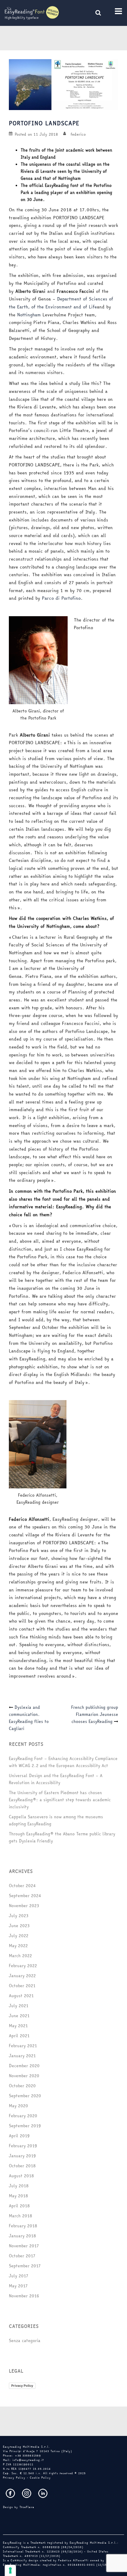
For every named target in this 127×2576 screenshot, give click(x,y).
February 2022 (23, 1966)
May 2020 (18, 2106)
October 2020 (22, 2086)
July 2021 (19, 2006)
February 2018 (23, 2226)
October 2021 (22, 1986)
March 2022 (20, 1956)
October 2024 (22, 1886)
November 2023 (24, 1906)
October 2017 (22, 2256)
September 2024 (25, 1896)
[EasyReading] (32, 13)
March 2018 (21, 2216)
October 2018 (22, 2166)
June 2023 (19, 1926)
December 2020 (24, 2066)
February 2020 (23, 2116)
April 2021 (19, 2036)
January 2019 (22, 2156)
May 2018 (18, 2196)
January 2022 (22, 1976)
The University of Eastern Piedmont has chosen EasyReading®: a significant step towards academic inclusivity (60, 1800)
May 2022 (18, 1946)
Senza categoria (25, 2341)
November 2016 (24, 2296)
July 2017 (18, 2276)
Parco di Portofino (61, 598)
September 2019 (25, 2126)
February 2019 (23, 2146)
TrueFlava (27, 2507)
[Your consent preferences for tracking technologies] (10, 2570)
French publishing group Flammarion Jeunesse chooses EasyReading (95, 1714)
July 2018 (19, 2186)
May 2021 (18, 2026)
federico (78, 134)
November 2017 (24, 2246)
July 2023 (19, 1916)
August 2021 (21, 1996)
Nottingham (29, 315)
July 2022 (19, 1936)
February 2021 (23, 2046)
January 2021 (22, 2056)
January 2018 (22, 2236)
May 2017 (18, 2286)
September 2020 (25, 2096)
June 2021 (19, 2016)
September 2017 (25, 2266)
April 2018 (19, 2206)
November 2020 (24, 2076)
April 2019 (19, 2136)
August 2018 (21, 2176)
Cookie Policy (40, 2478)
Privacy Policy (22, 2386)
